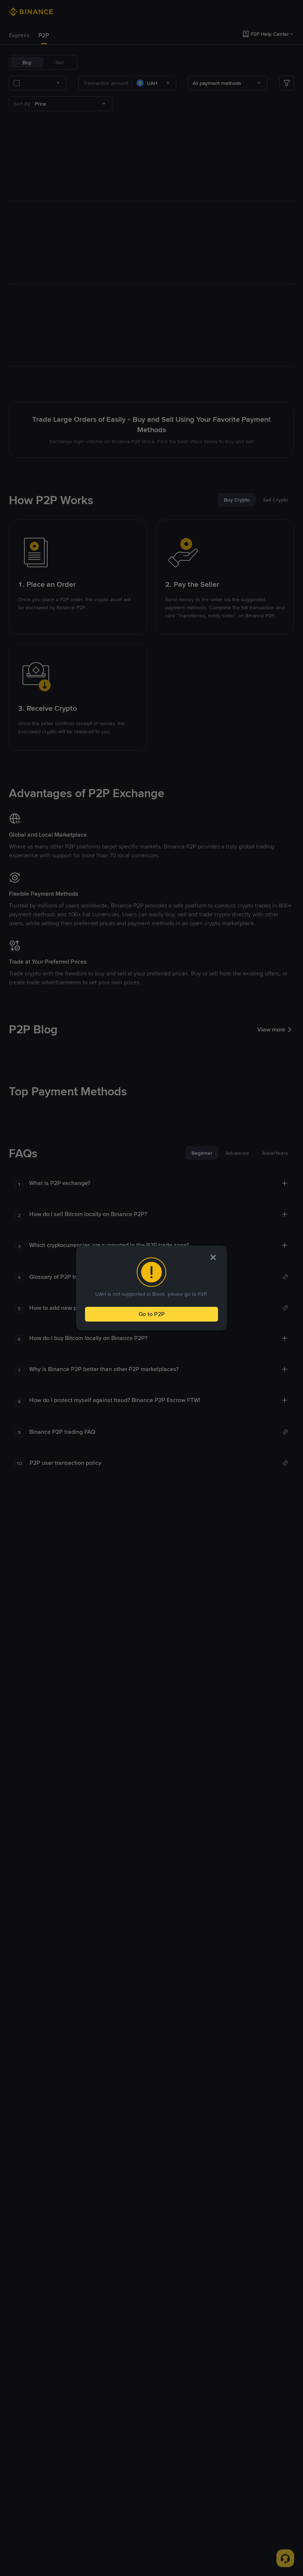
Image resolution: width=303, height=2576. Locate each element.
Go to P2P (152, 1314)
